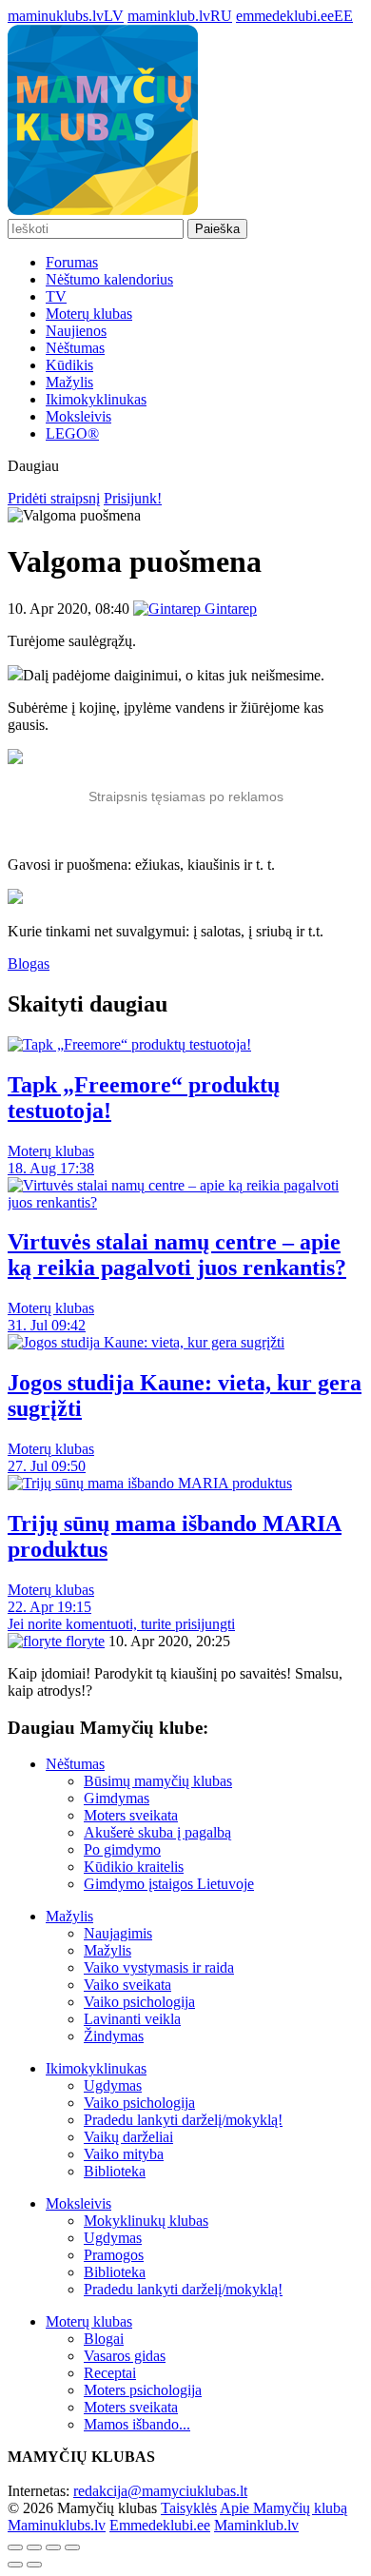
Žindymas (114, 2036)
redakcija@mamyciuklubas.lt (160, 2491)
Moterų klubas (89, 314)
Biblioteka (115, 2171)
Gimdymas (117, 1798)
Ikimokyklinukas (96, 399)
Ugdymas (113, 2085)
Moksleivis (78, 416)
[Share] (34, 2547)
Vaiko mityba (124, 2154)
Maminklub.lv (256, 2525)
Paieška (217, 229)
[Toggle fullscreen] (53, 2547)
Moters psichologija (143, 2390)
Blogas (29, 964)
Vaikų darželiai (128, 2137)
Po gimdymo (122, 1849)
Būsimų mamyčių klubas (158, 1781)
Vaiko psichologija (139, 2002)
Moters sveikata (131, 1815)
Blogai (104, 2339)
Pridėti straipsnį (54, 498)
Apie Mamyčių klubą (283, 2508)
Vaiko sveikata (127, 1985)
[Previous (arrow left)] (15, 2565)
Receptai (110, 2373)
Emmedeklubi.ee (160, 2525)
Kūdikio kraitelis (134, 1867)
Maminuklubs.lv (57, 2525)
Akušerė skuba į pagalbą (157, 1832)
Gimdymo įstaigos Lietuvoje (169, 1884)
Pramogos (114, 2255)
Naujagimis (118, 1933)
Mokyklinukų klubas (146, 2221)
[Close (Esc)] (15, 2547)
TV (56, 296)
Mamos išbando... (137, 2424)
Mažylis (69, 382)
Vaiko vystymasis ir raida (159, 1967)
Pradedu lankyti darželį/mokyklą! (183, 2120)
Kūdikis (69, 365)
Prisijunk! (133, 498)
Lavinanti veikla (132, 2019)
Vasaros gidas (125, 2356)
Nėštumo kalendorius (109, 279)
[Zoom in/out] (72, 2547)
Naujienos (76, 331)
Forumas (72, 262)
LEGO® (72, 433)
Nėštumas (75, 348)
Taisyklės (189, 2508)
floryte (83, 1641)
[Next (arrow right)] (34, 2565)
